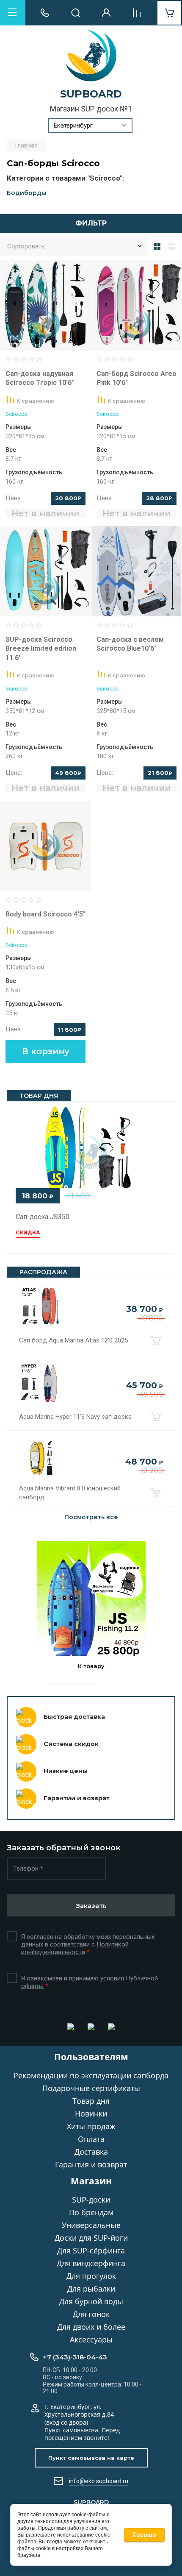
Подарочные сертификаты (91, 2088)
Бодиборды (26, 193)
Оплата (91, 2139)
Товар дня (91, 2101)
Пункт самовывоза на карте (91, 2458)
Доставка (91, 2152)
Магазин (91, 2181)
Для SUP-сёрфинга (91, 2250)
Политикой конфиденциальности (75, 1948)
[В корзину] (156, 1340)
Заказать (91, 1906)
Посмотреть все (91, 1517)
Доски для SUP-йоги (91, 2238)
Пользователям (91, 2057)
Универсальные (91, 2225)
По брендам (91, 2212)
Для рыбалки (91, 2289)
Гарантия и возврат (91, 2164)
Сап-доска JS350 (43, 1217)
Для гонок (91, 2314)
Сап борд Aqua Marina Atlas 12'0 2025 (73, 1340)
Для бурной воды (91, 2301)
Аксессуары (91, 2339)
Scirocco (17, 414)
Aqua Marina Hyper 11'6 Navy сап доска (75, 1417)
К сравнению (35, 401)
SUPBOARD (91, 94)
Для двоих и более (91, 2327)
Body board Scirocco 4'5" (45, 914)
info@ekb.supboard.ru (99, 2481)
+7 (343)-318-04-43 (75, 2357)
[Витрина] (157, 246)
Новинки (91, 2114)
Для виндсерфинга (91, 2263)
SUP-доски (91, 2200)
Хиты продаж (91, 2126)
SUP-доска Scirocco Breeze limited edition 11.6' (41, 649)
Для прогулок (91, 2276)
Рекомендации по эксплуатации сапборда (91, 2075)
